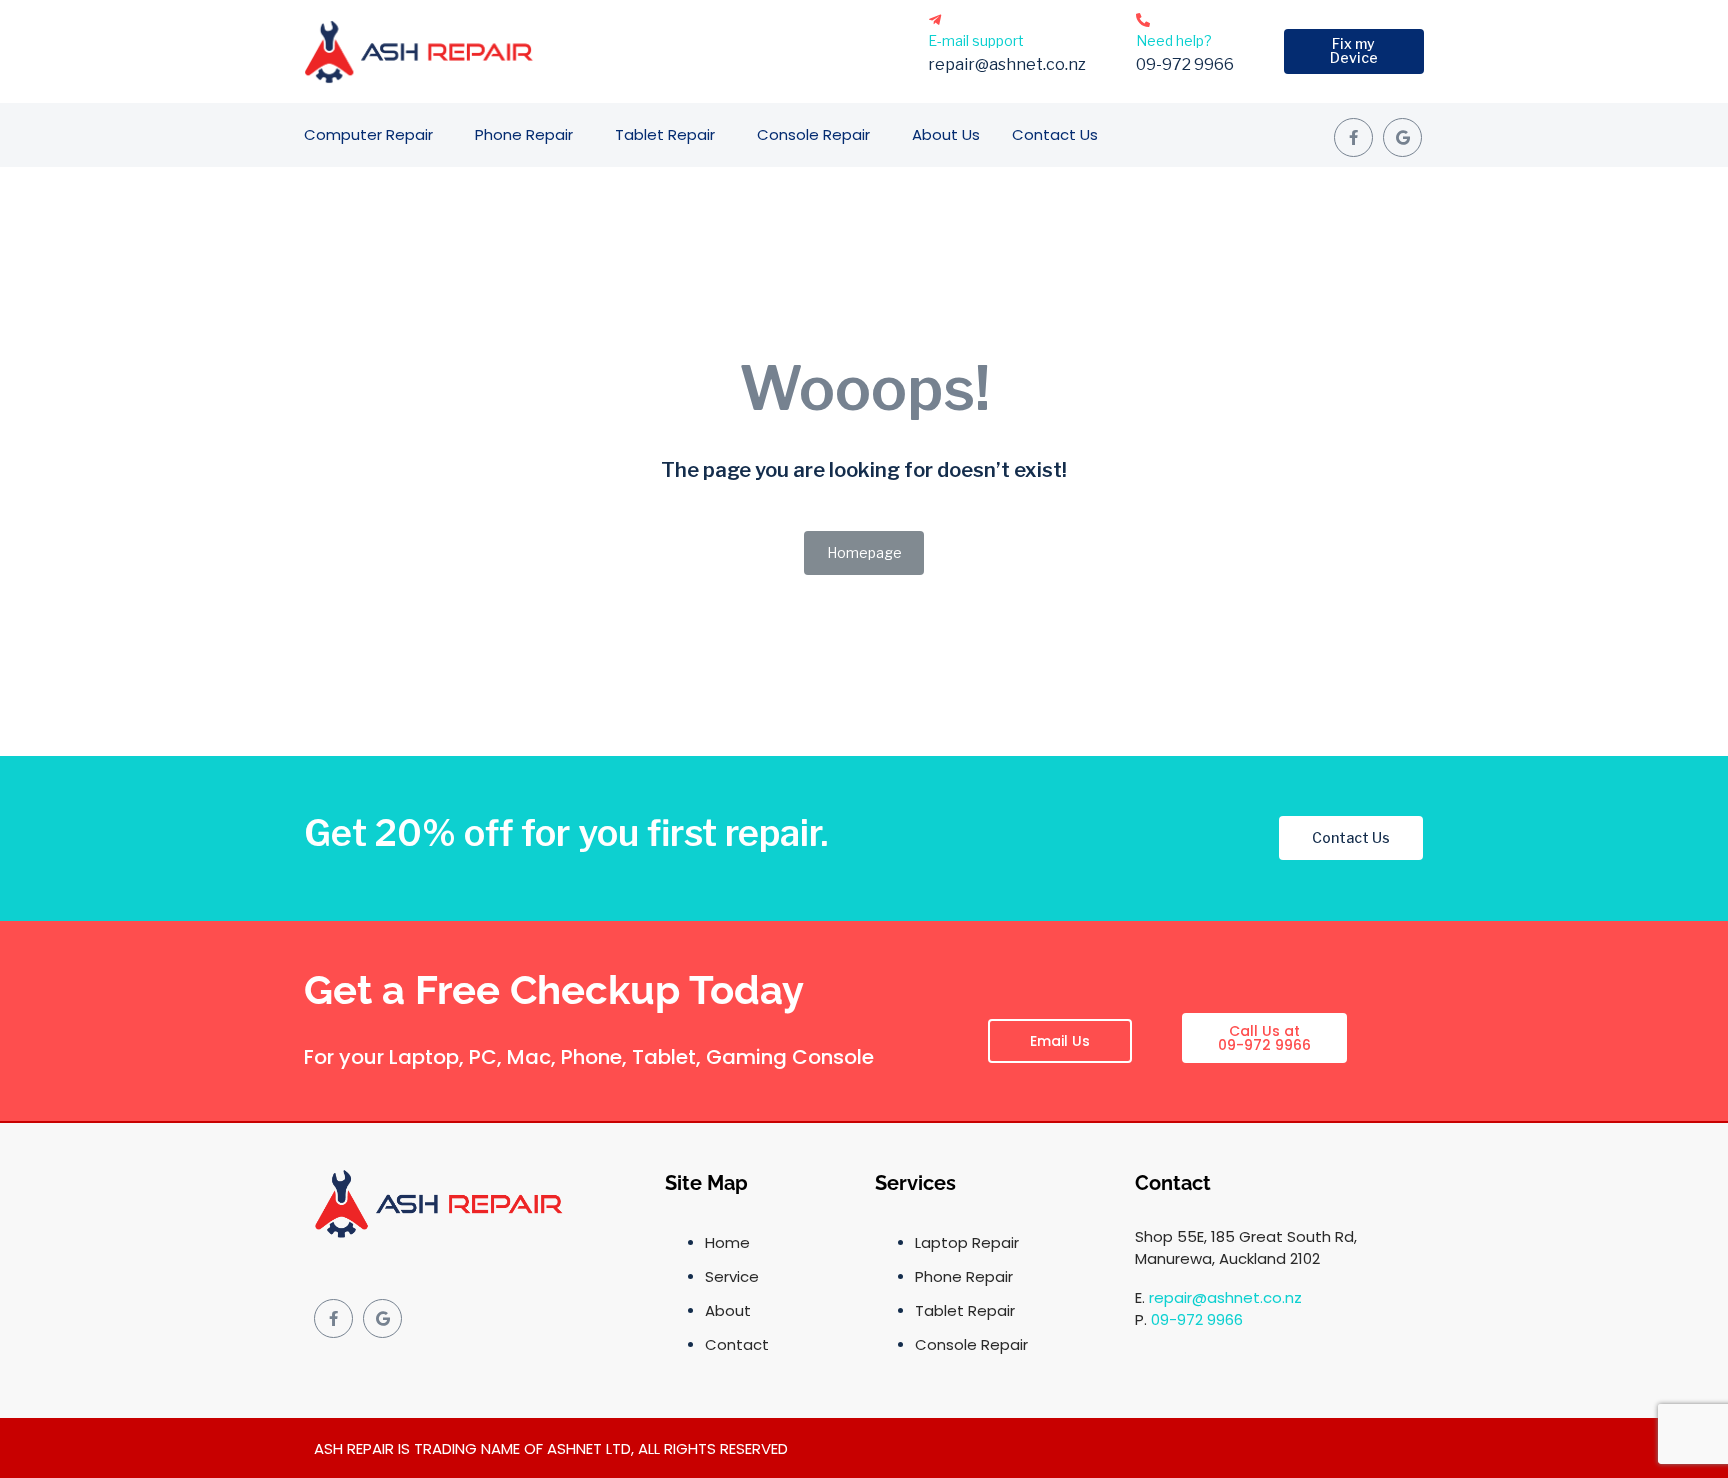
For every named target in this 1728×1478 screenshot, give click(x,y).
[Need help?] (1143, 20)
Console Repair (813, 134)
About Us (946, 134)
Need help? (1174, 40)
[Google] (1402, 137)
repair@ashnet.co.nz (1225, 1297)
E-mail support (976, 40)
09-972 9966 (1197, 1319)
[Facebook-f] (1353, 137)
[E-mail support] (935, 20)
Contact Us (1055, 134)
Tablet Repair (665, 134)
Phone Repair (524, 134)
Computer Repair (368, 134)
